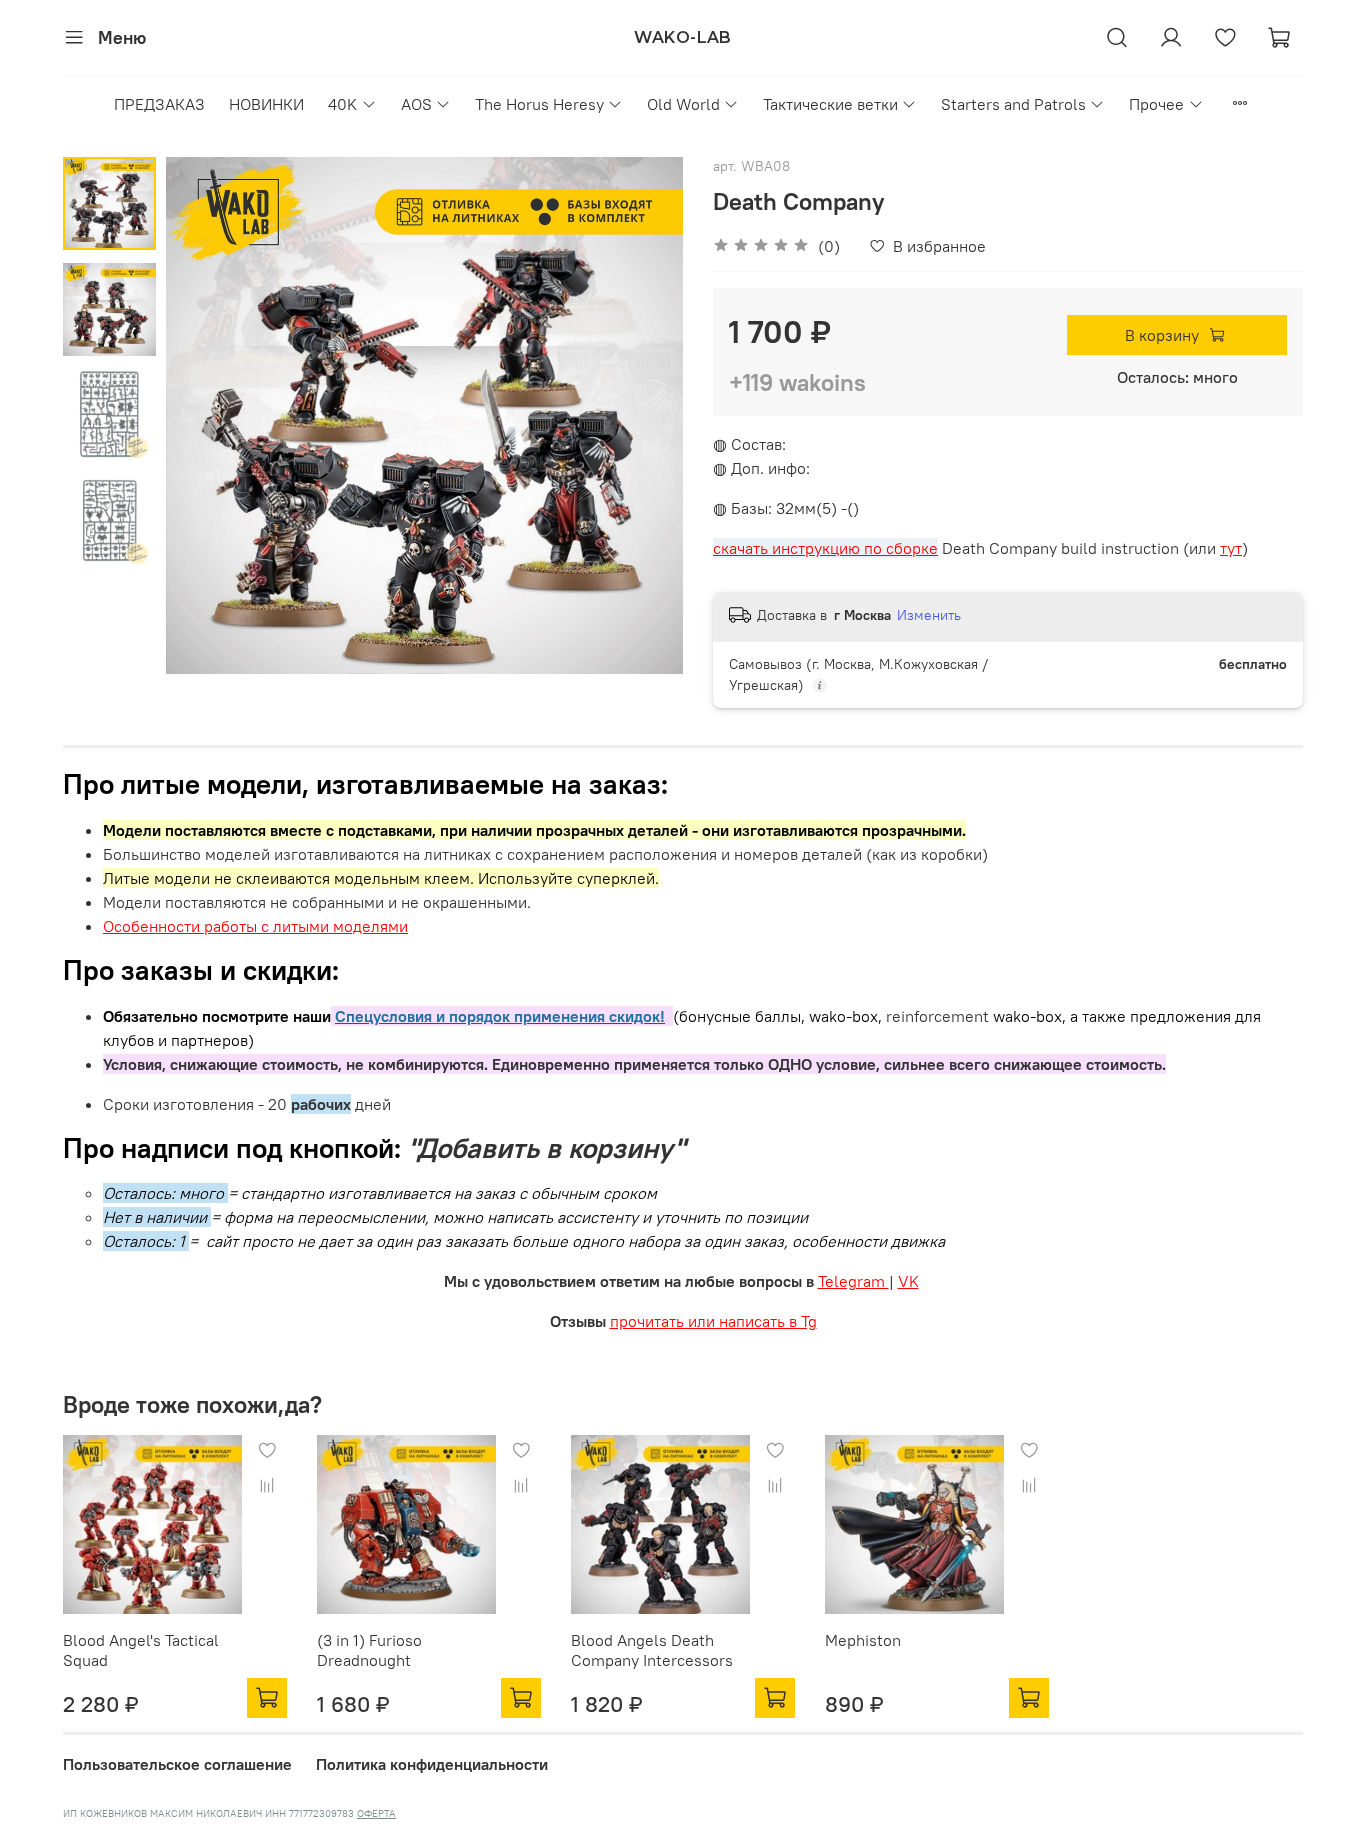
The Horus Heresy (539, 104)
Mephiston (863, 1640)
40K (342, 104)
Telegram (853, 1281)
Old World (683, 104)
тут (1231, 548)
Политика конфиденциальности (432, 1764)
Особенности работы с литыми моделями (255, 926)
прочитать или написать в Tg (713, 1321)
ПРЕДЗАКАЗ (159, 104)
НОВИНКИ (266, 104)
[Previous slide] (206, 415)
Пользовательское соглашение (177, 1764)
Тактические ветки (830, 104)
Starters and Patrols (1013, 104)
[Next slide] (643, 415)
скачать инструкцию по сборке (825, 548)
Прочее (1156, 104)
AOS (416, 104)
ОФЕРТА (376, 1813)
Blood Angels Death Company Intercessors (652, 1650)
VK (908, 1281)
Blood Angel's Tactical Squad (141, 1650)
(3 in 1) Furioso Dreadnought (369, 1650)
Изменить (929, 615)
